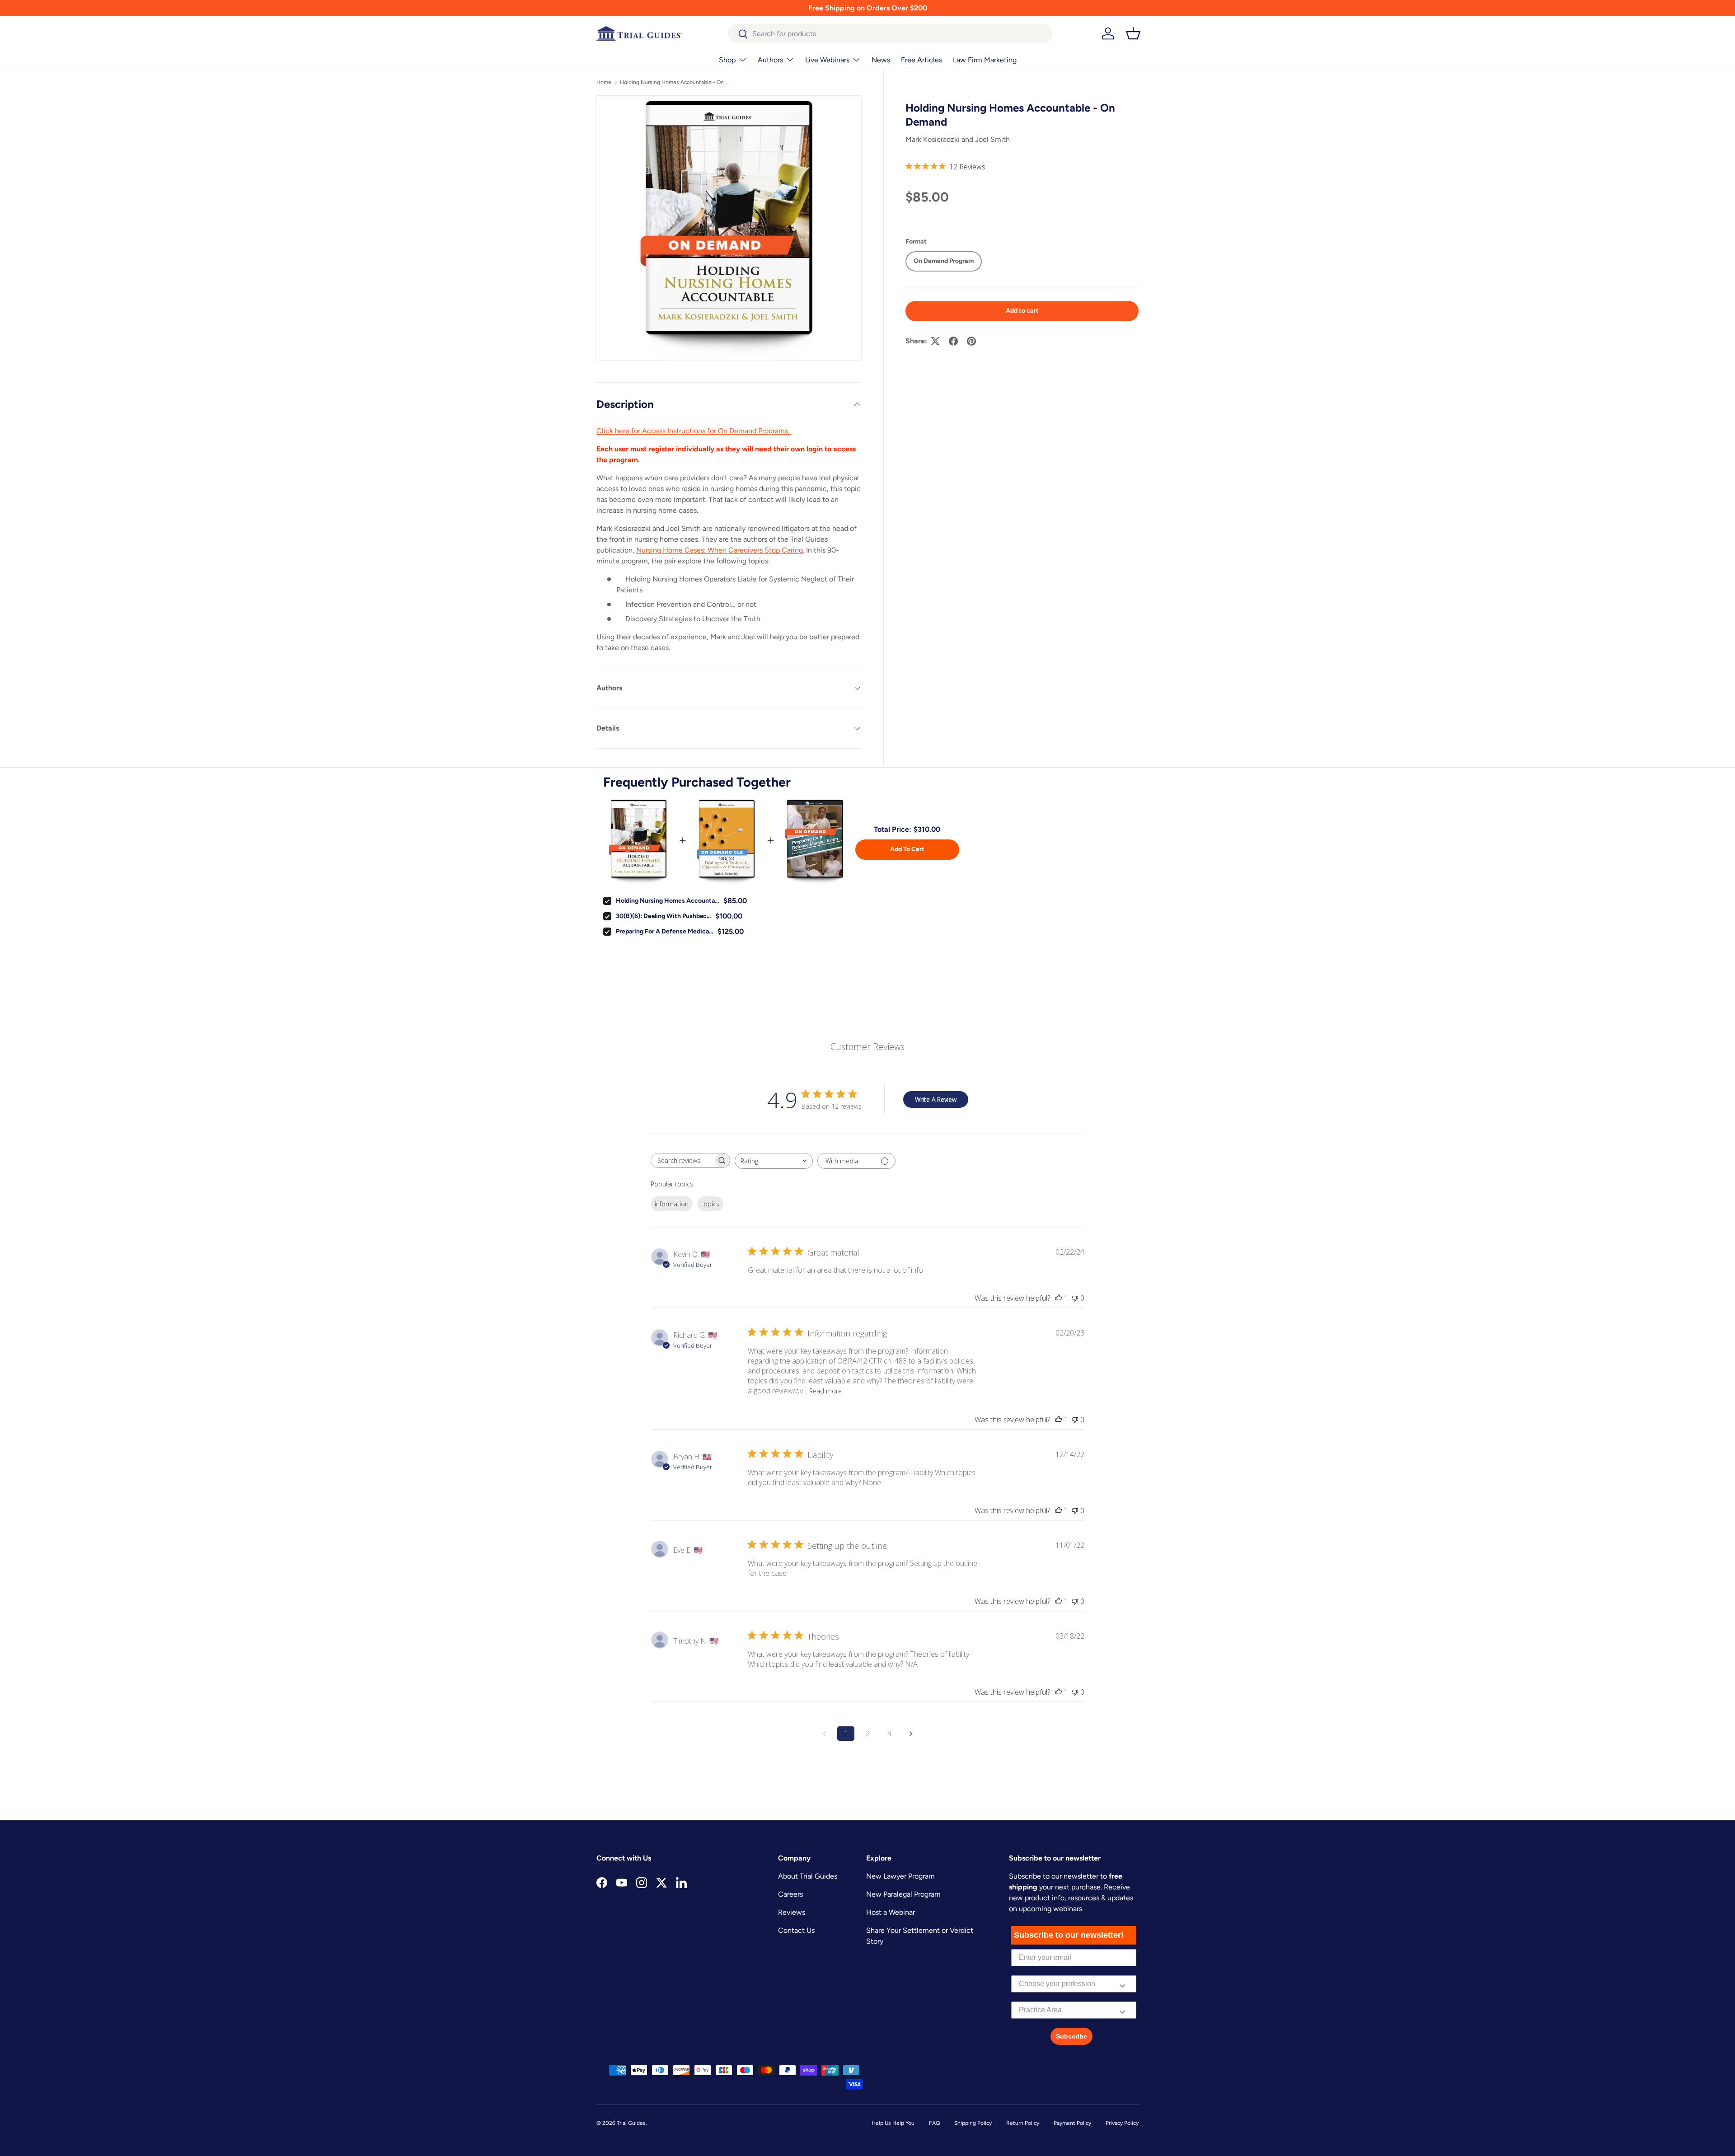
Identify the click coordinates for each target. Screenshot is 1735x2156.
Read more (825, 1391)
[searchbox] (682, 1160)
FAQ (934, 2123)
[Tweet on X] (935, 341)
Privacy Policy (1122, 2123)
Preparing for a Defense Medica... (664, 931)
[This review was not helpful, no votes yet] (1075, 1298)
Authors (770, 60)
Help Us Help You (893, 2123)
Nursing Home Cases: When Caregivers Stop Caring (720, 550)
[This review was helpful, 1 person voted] (1059, 1298)
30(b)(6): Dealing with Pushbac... (663, 916)
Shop (727, 60)
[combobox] (890, 34)
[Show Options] (1122, 1984)
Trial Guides (631, 2123)
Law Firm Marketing (985, 60)
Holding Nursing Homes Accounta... (667, 901)
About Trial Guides (808, 1876)
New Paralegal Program (903, 1894)
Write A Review (936, 1099)
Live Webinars (827, 60)
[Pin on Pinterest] (971, 341)
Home (604, 82)
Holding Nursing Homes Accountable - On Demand (674, 82)
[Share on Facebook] (953, 341)
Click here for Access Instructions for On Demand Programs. (694, 431)
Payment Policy (1072, 2123)
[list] (729, 228)
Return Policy (1023, 2123)
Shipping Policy (973, 2123)
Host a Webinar (891, 1912)
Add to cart (1022, 311)
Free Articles (921, 60)
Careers (790, 1894)
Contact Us (796, 1930)
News (881, 60)
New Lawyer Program (900, 1876)
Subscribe (1071, 2036)
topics (710, 1204)
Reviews (792, 1912)
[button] (1133, 33)
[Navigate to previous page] (824, 1734)
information (672, 1204)
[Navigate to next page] (911, 1734)
